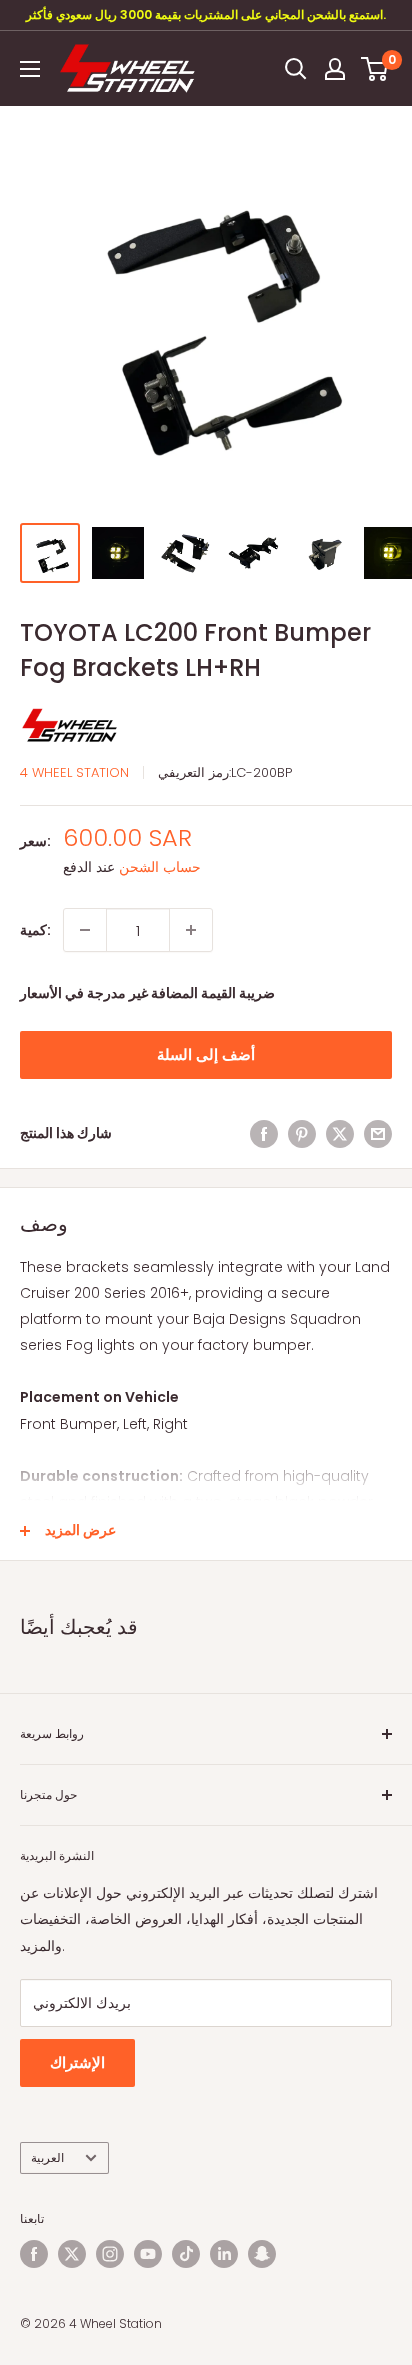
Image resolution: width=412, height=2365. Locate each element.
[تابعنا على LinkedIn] (224, 2254)
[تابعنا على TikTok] (186, 2254)
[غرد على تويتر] (340, 1133)
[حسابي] (335, 69)
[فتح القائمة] (30, 69)
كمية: (35, 930)
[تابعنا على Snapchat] (262, 2254)
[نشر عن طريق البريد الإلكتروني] (378, 1133)
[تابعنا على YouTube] (148, 2254)
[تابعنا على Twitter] (72, 2254)
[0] (375, 69)
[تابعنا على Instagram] (110, 2254)
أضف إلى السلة (206, 1054)
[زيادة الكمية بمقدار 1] (191, 930)
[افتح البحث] (296, 69)
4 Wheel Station (74, 772)
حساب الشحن (160, 867)
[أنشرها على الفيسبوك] (264, 1133)
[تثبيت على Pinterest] (302, 1133)
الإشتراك (77, 2062)
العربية (47, 2158)
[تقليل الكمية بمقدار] (85, 930)
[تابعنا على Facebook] (34, 2254)
